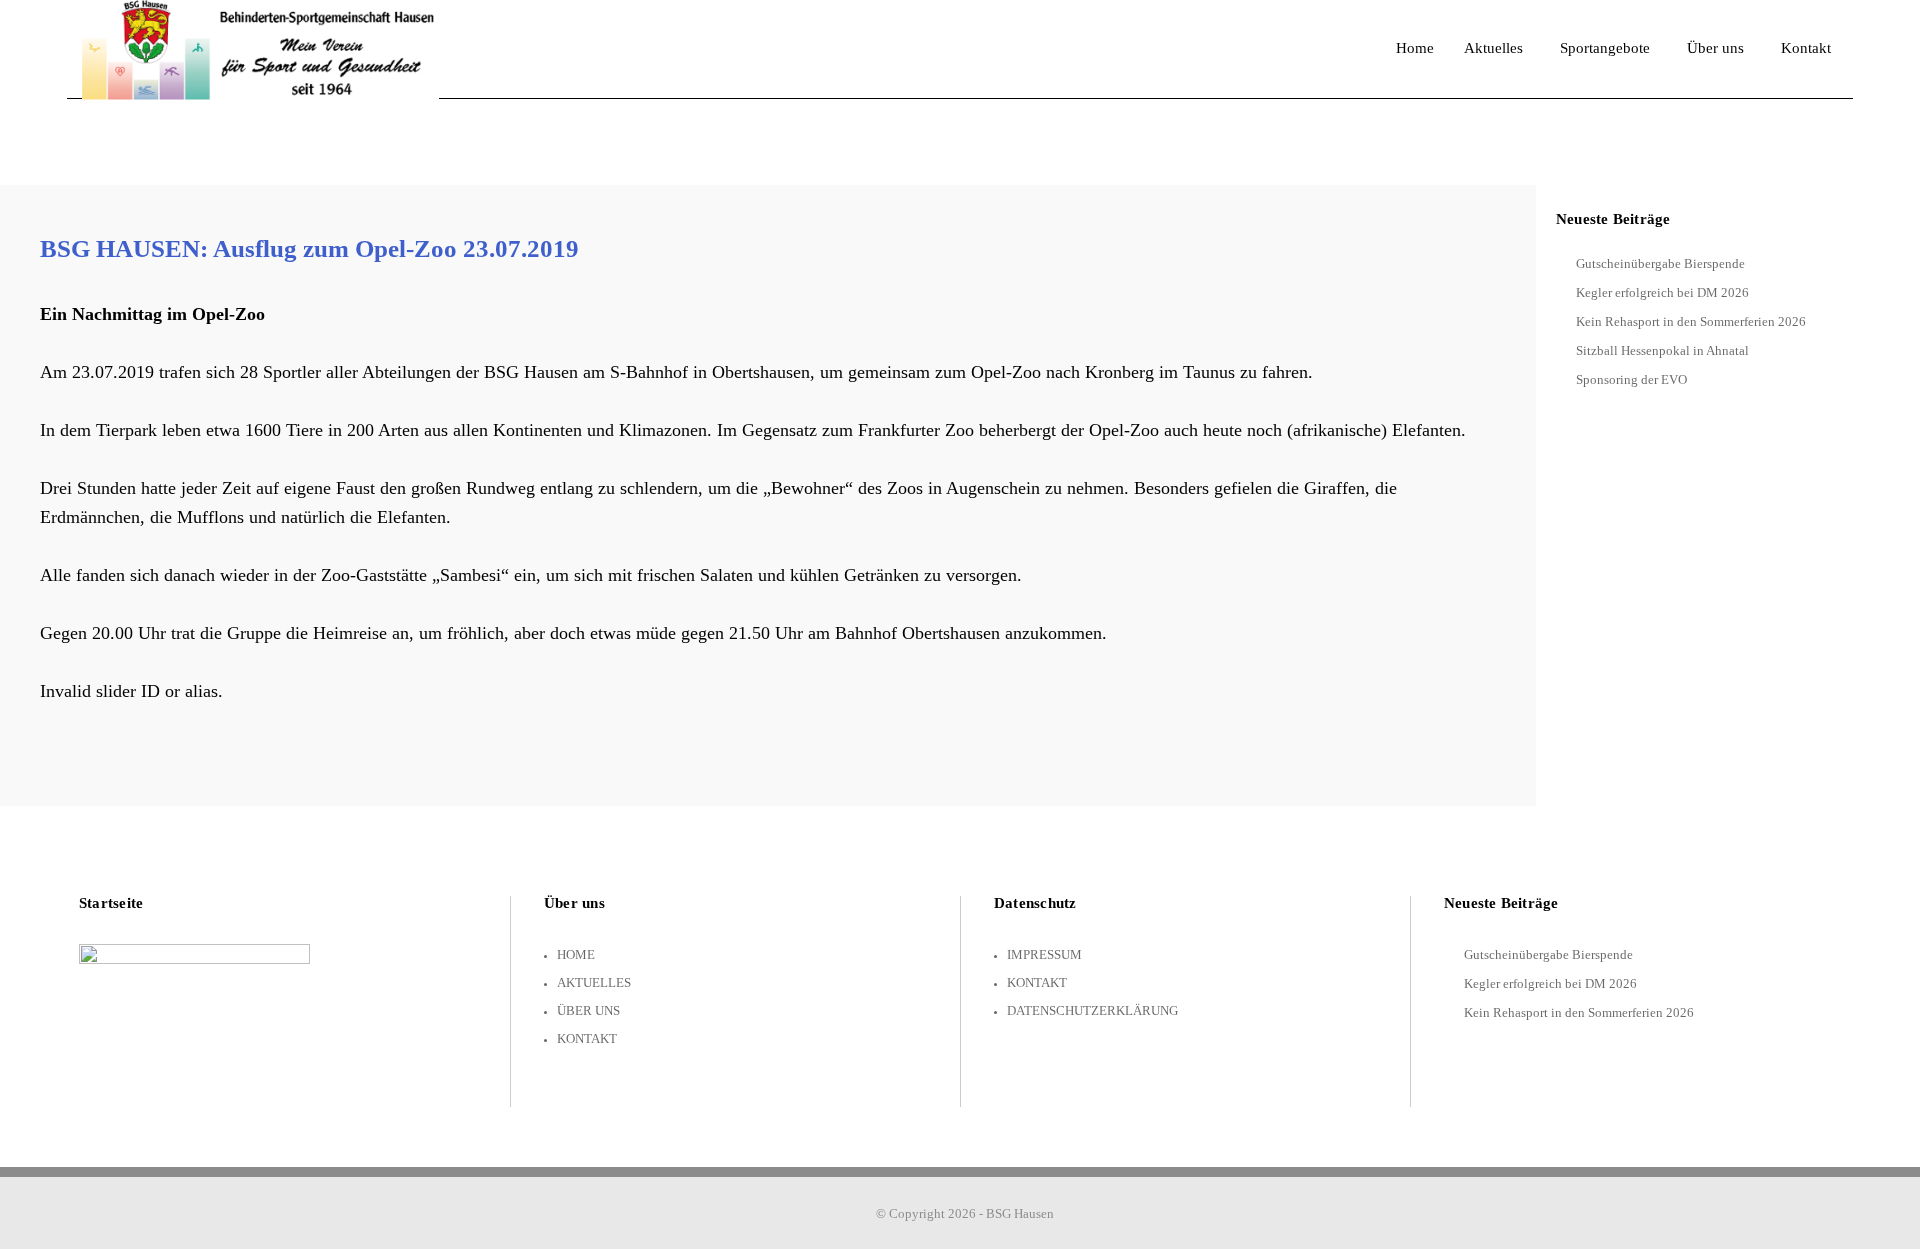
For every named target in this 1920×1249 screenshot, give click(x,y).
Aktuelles (594, 982)
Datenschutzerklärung (1092, 1010)
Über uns (588, 1010)
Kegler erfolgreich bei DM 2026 (1662, 292)
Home (576, 954)
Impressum (1044, 954)
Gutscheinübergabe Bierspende (1660, 263)
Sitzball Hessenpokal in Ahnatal (1662, 350)
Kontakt (587, 1038)
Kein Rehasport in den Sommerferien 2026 (1691, 321)
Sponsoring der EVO (1631, 379)
